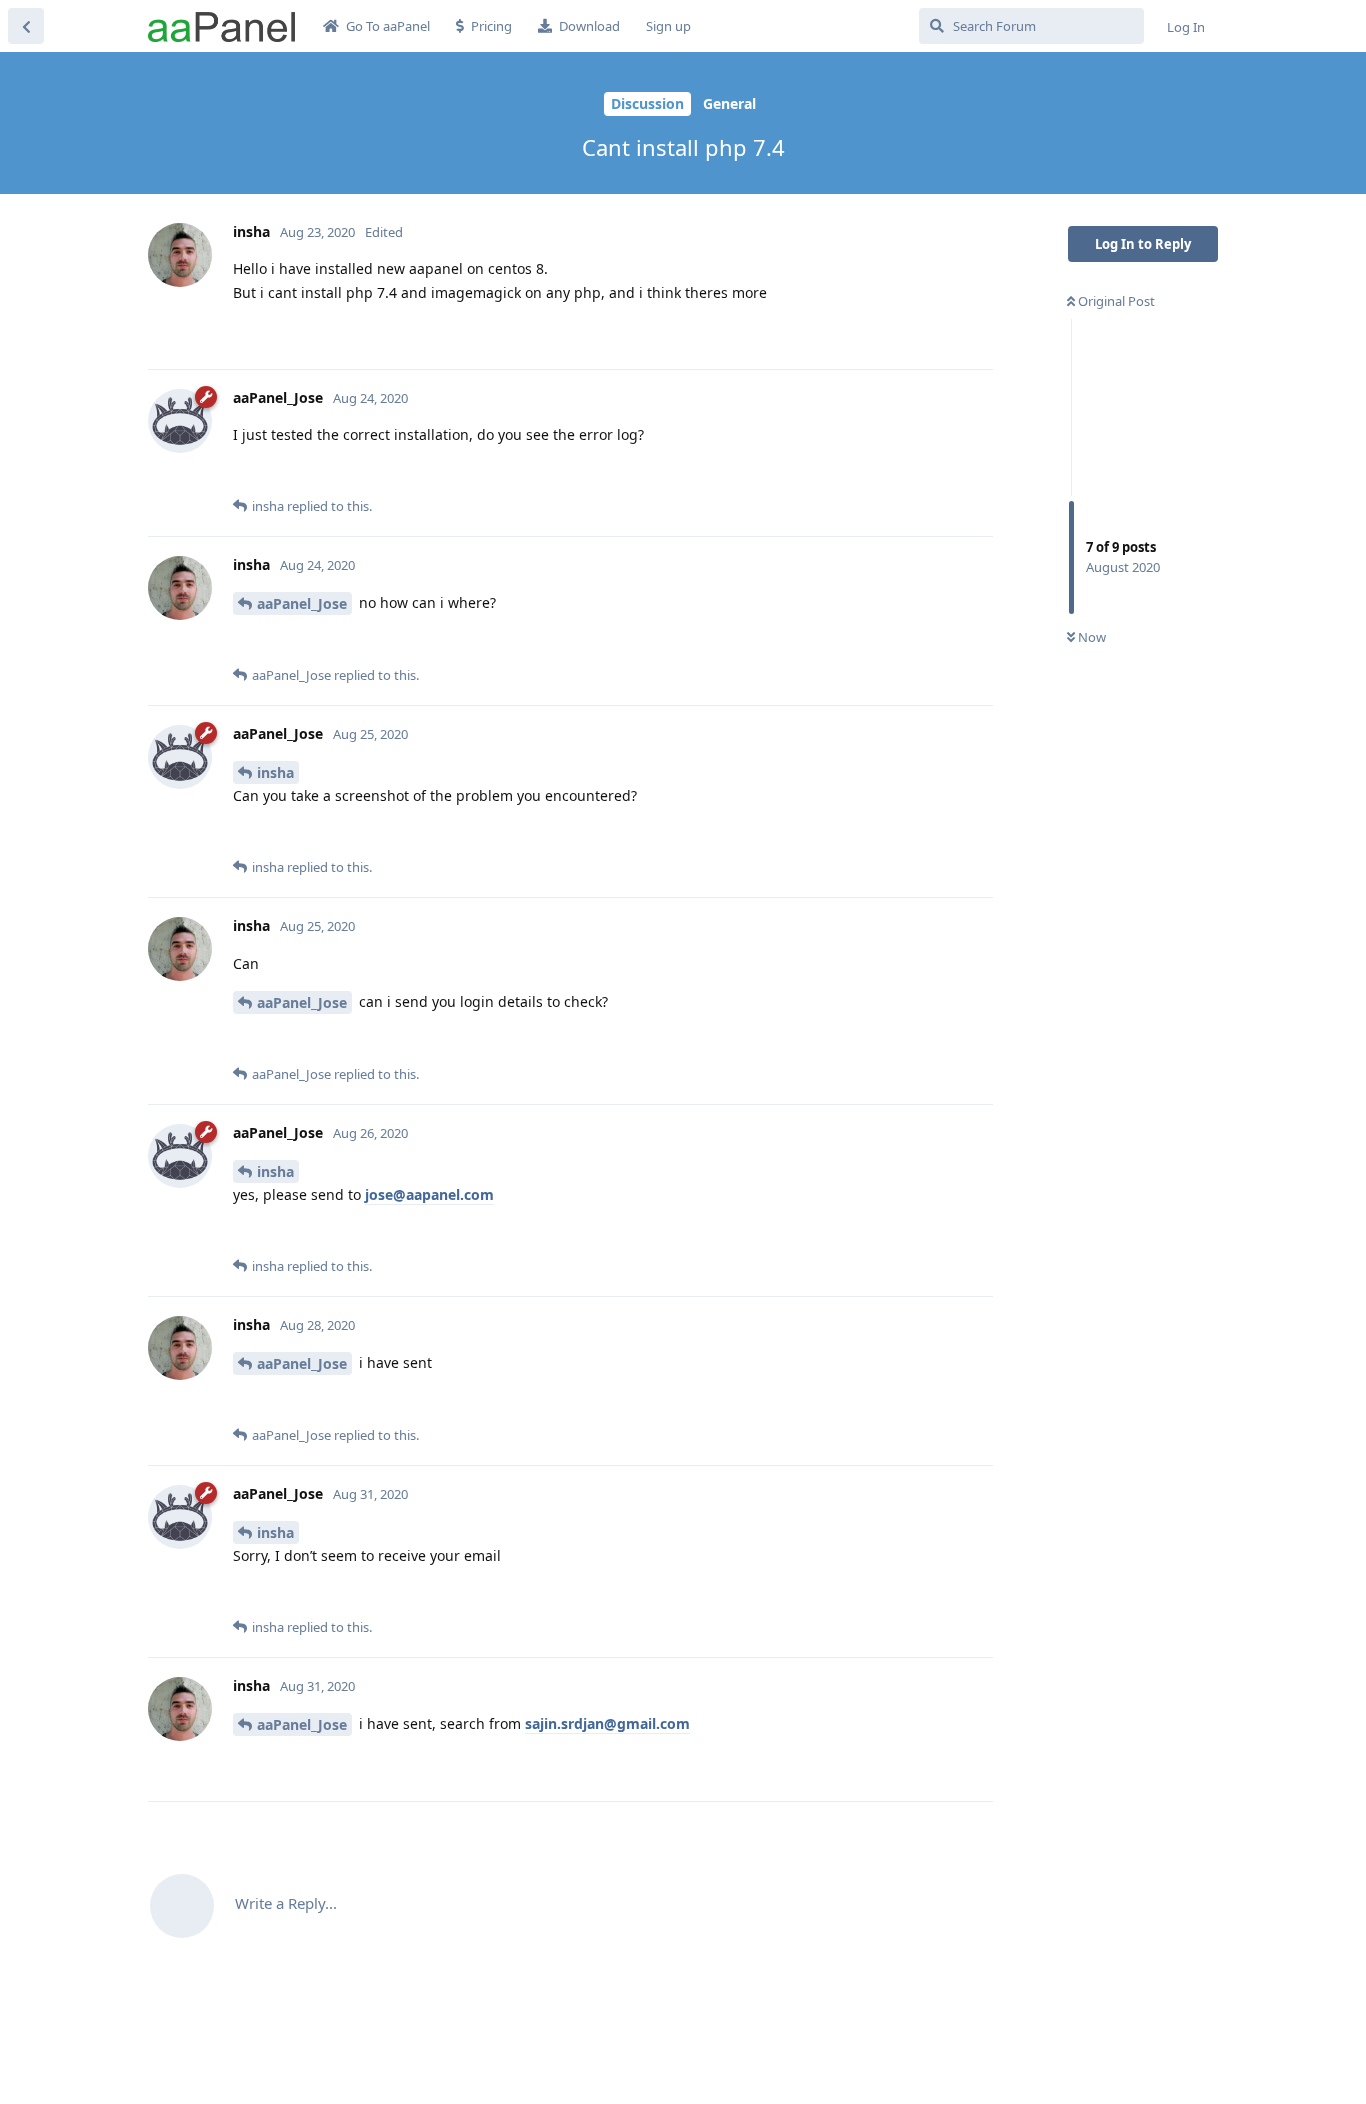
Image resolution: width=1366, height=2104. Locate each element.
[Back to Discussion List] (26, 26)
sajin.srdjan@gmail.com (607, 1723)
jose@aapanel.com (429, 1194)
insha (275, 772)
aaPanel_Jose (302, 603)
